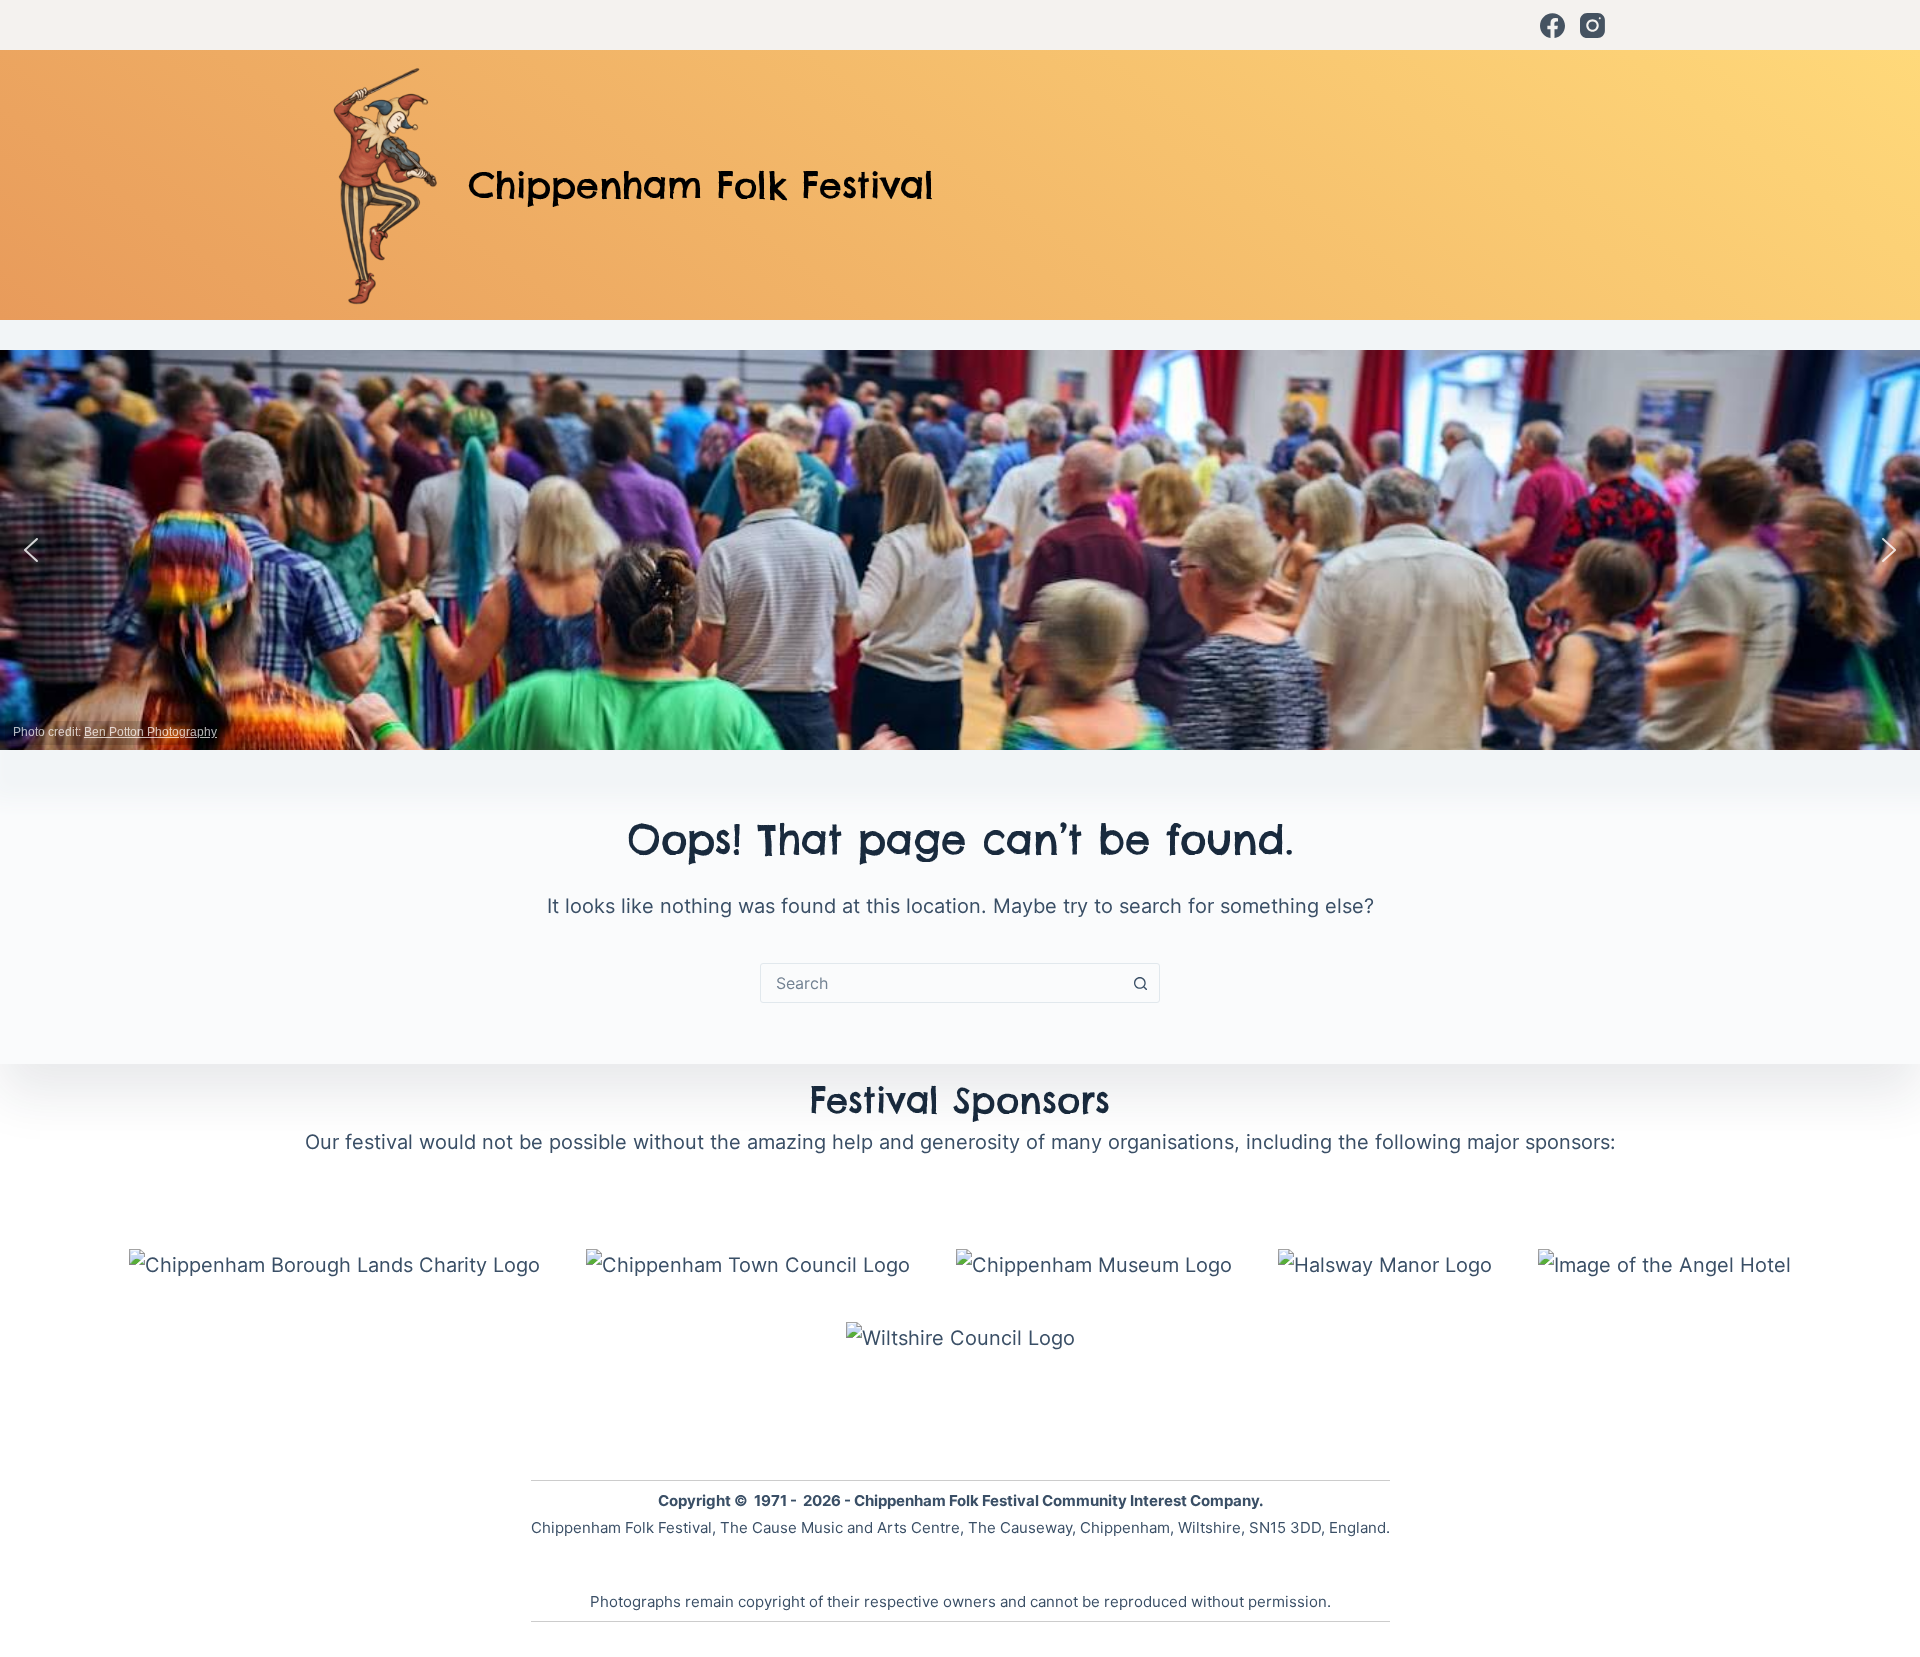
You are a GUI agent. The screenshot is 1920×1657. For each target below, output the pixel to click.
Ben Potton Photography (150, 732)
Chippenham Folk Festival (701, 185)
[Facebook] (1552, 25)
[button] (31, 550)
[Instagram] (1592, 25)
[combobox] (941, 983)
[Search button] (1140, 983)
